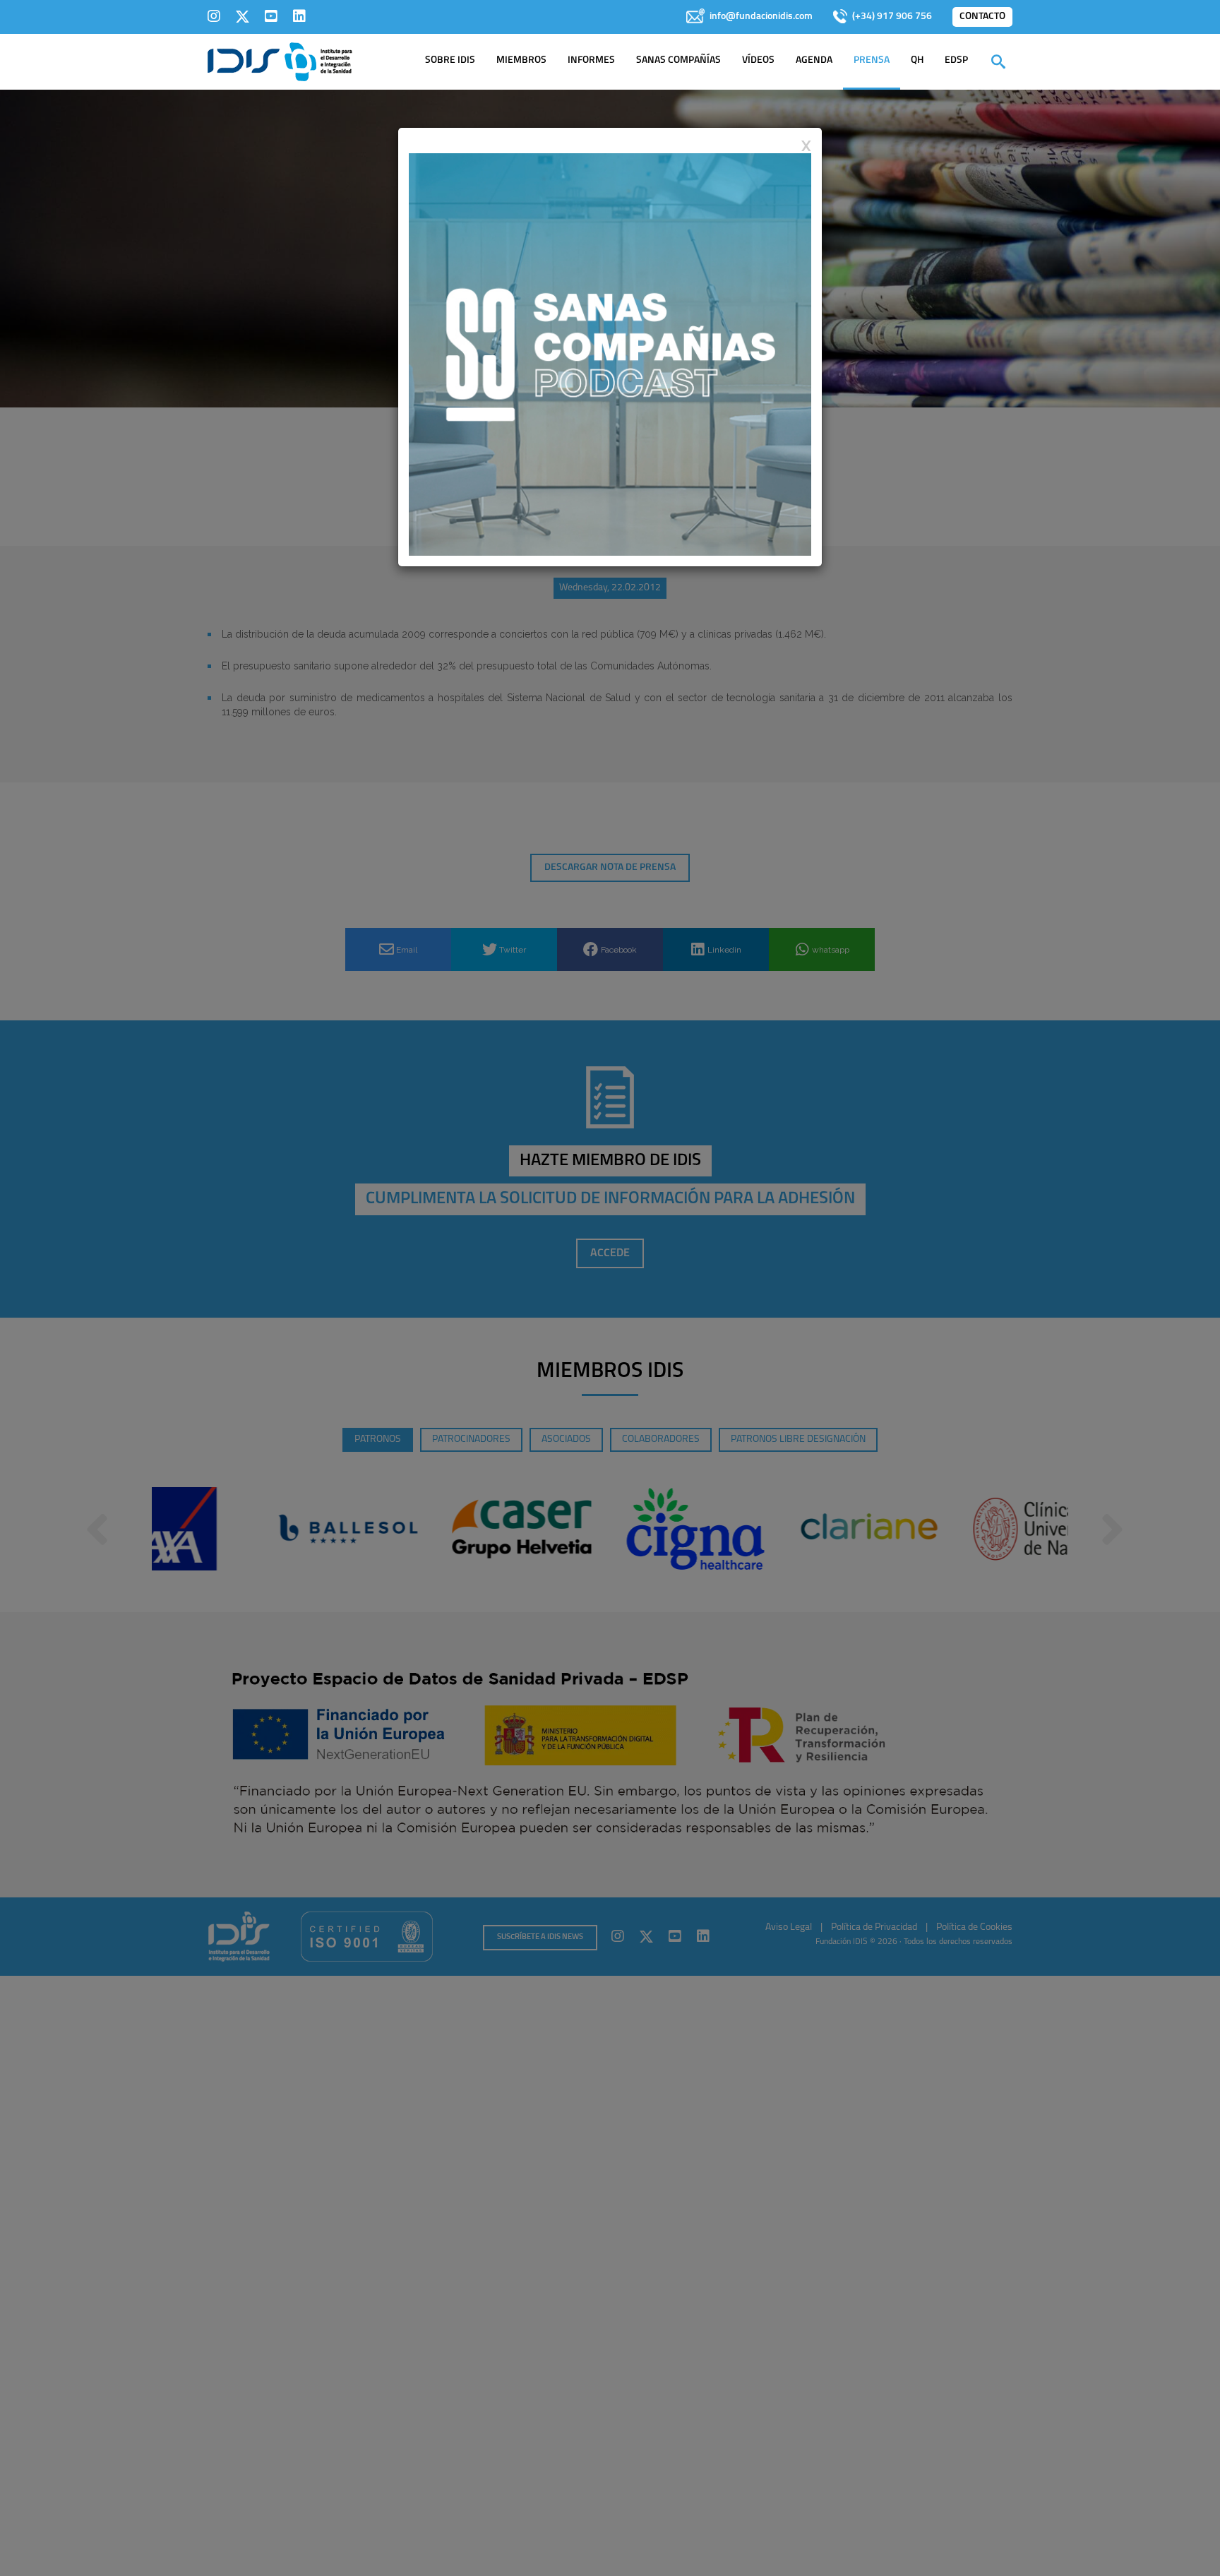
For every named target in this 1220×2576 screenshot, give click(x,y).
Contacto (982, 17)
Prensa (872, 60)
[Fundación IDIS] (280, 61)
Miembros (521, 60)
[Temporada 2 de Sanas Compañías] (610, 354)
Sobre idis (450, 60)
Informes (591, 60)
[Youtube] (271, 16)
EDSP (956, 60)
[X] (243, 16)
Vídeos (758, 60)
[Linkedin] (299, 16)
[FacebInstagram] (214, 16)
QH (917, 60)
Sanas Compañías (678, 60)
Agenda (814, 60)
